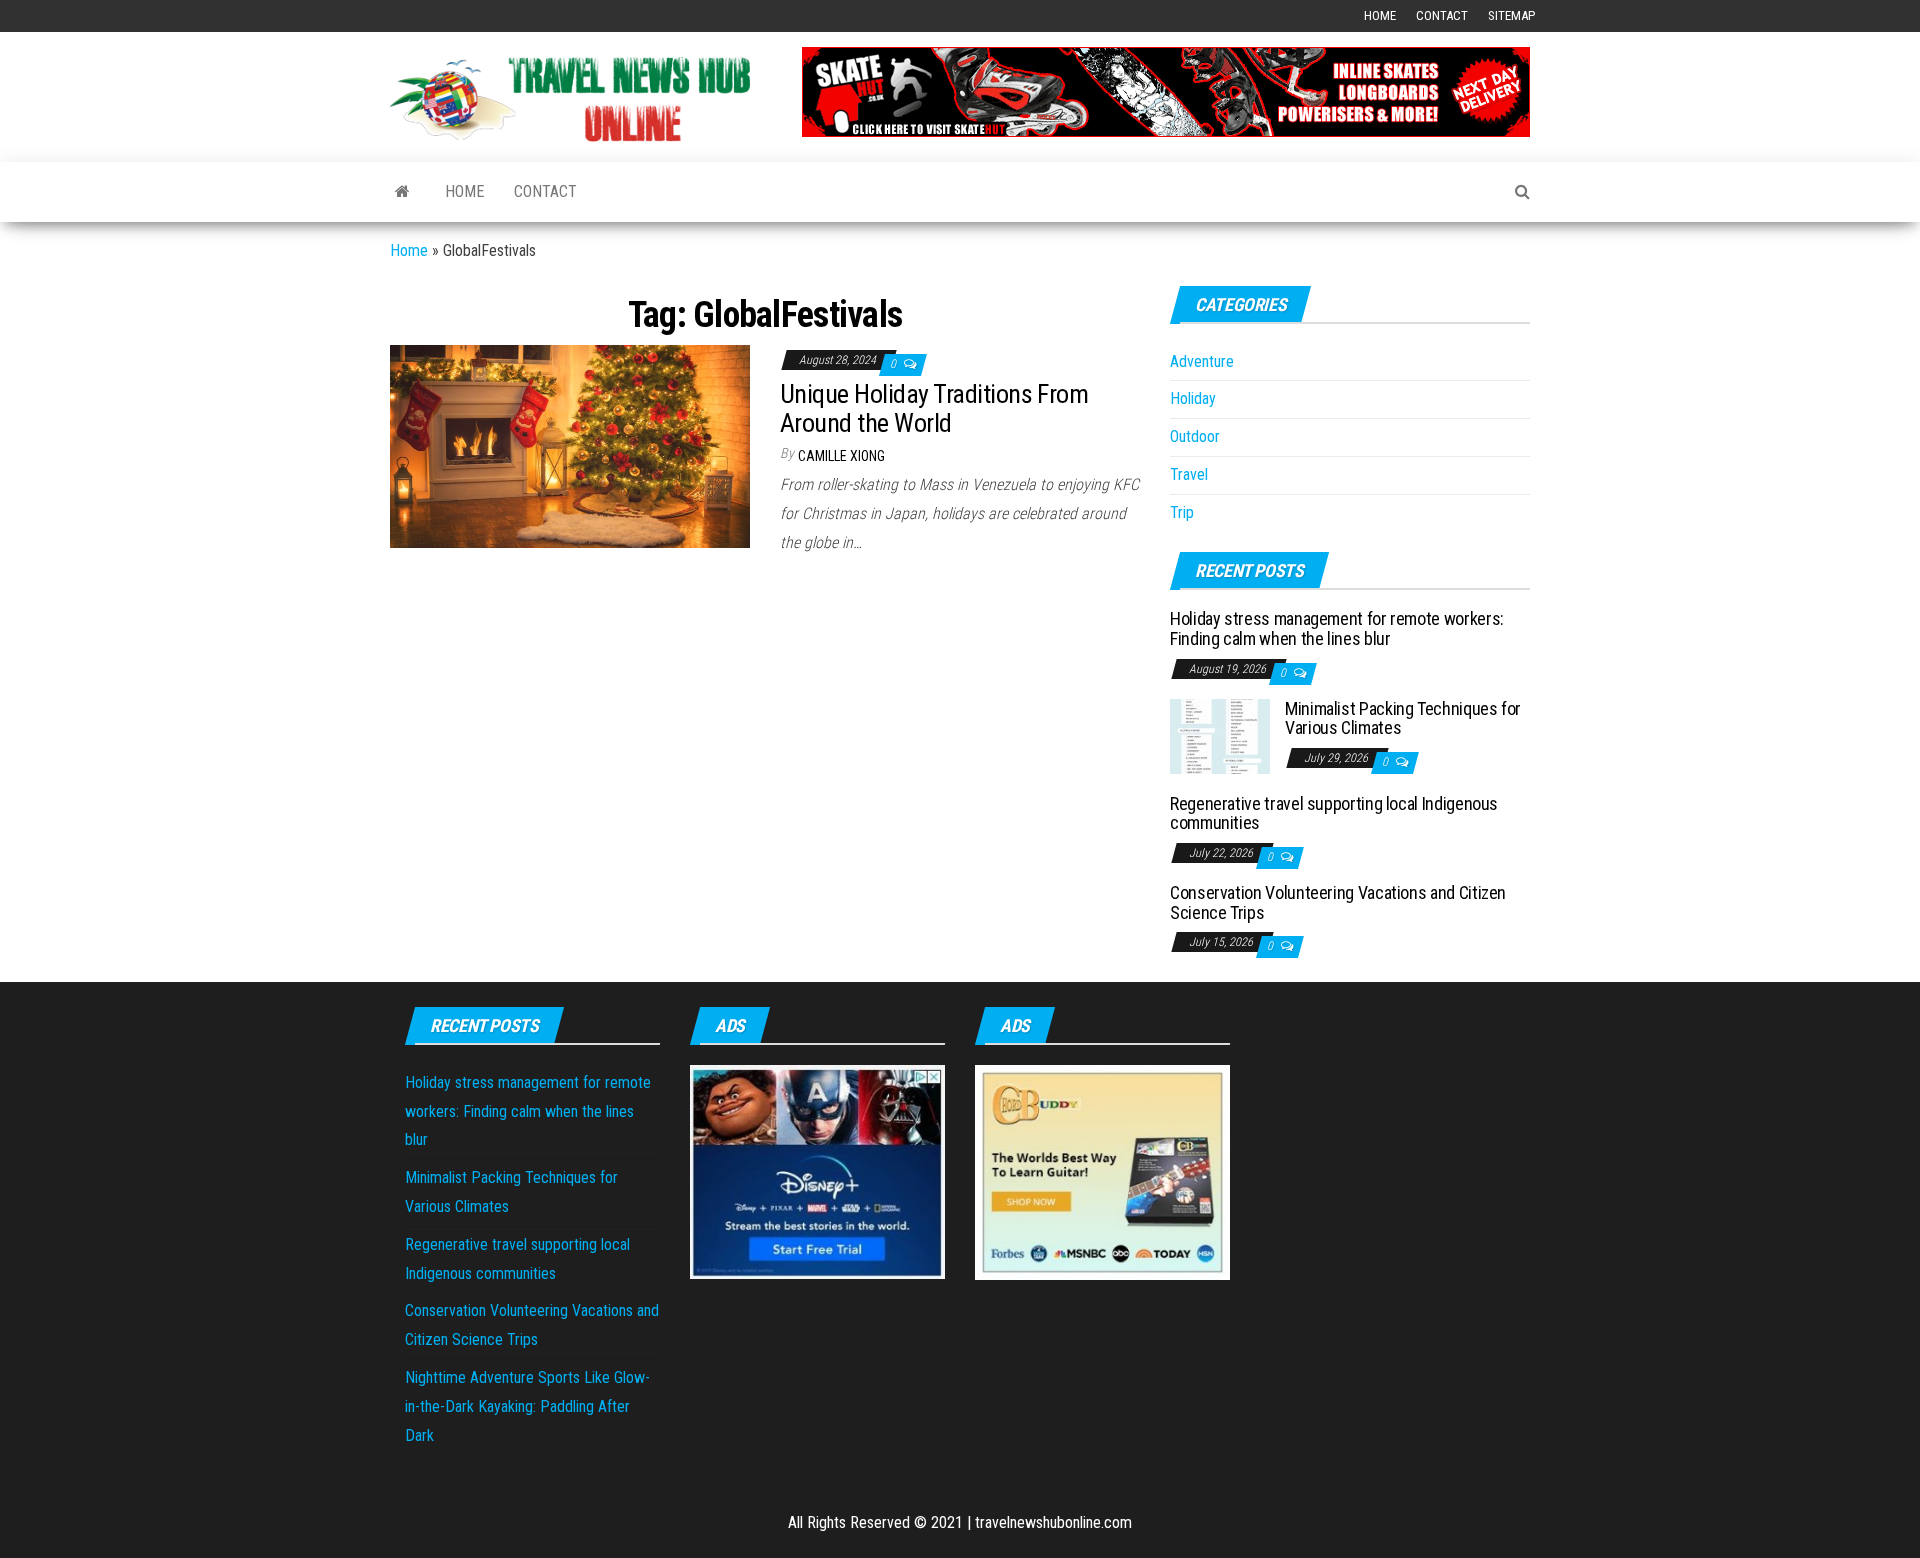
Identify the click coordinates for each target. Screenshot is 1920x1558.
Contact (1442, 15)
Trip (1182, 512)
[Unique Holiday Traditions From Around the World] (570, 445)
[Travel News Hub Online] (402, 192)
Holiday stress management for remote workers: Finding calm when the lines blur (1337, 628)
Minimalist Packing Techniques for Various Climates (1403, 718)
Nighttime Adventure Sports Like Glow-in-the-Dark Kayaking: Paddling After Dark (527, 1406)
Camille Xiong (841, 456)
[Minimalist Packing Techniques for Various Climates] (1220, 734)
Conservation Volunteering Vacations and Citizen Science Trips (1338, 902)
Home (1380, 15)
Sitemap (1511, 15)
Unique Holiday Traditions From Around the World (934, 408)
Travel (1189, 474)
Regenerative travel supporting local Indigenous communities (1334, 813)
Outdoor (1195, 436)
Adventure (1202, 361)
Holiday (1193, 398)
